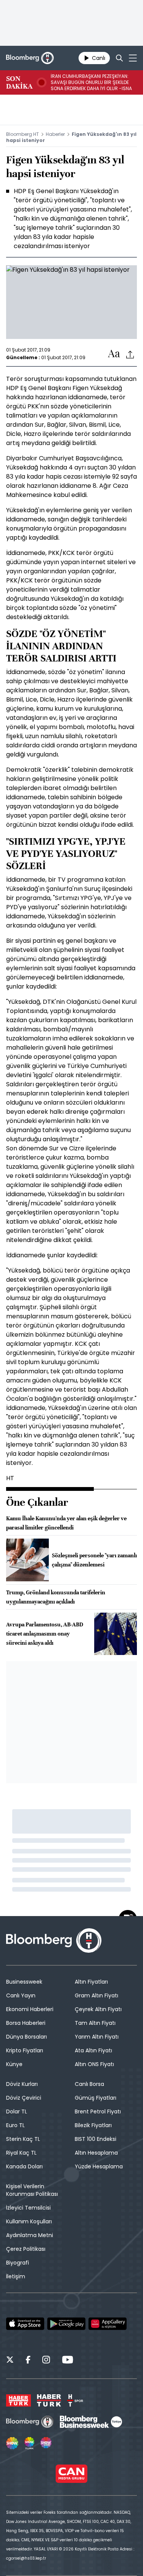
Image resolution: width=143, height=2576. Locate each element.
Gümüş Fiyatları (96, 2098)
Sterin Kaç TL (23, 2139)
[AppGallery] (108, 2324)
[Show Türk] (29, 2443)
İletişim (16, 2276)
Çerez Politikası (26, 2249)
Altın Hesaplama (96, 2153)
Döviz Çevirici (24, 2098)
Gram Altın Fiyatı (96, 1995)
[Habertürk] (18, 2400)
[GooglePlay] (66, 2324)
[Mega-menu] (133, 58)
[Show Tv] (12, 2443)
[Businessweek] (91, 2422)
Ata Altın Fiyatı (93, 2050)
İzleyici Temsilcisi (28, 2208)
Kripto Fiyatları (25, 2050)
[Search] (119, 58)
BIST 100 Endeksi (96, 2139)
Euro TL (15, 2125)
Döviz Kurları (22, 2084)
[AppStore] (25, 2324)
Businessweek (24, 1982)
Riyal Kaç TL (21, 2153)
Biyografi (18, 2263)
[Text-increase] (114, 354)
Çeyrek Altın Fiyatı (98, 2009)
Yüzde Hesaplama (99, 2166)
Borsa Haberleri (26, 2023)
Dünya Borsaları (27, 2037)
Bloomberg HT (22, 134)
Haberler (55, 134)
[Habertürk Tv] (49, 2400)
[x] (10, 2361)
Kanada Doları (24, 2166)
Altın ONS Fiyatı (94, 2064)
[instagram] (46, 2361)
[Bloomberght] (30, 58)
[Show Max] (47, 2443)
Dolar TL (17, 2111)
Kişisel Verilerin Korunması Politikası (32, 2190)
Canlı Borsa (89, 2084)
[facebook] (28, 2361)
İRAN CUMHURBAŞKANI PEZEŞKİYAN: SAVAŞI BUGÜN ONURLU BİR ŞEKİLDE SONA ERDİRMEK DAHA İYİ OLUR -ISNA (91, 82)
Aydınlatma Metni (30, 2235)
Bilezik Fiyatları (93, 2125)
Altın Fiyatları (91, 1982)
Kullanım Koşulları (29, 2221)
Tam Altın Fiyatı (95, 2023)
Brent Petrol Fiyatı (98, 2111)
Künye (14, 2064)
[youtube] (67, 2361)
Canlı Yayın (21, 1995)
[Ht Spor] (75, 2400)
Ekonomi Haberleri (30, 2009)
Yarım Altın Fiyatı (97, 2037)
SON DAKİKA (19, 82)
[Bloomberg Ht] (30, 2422)
